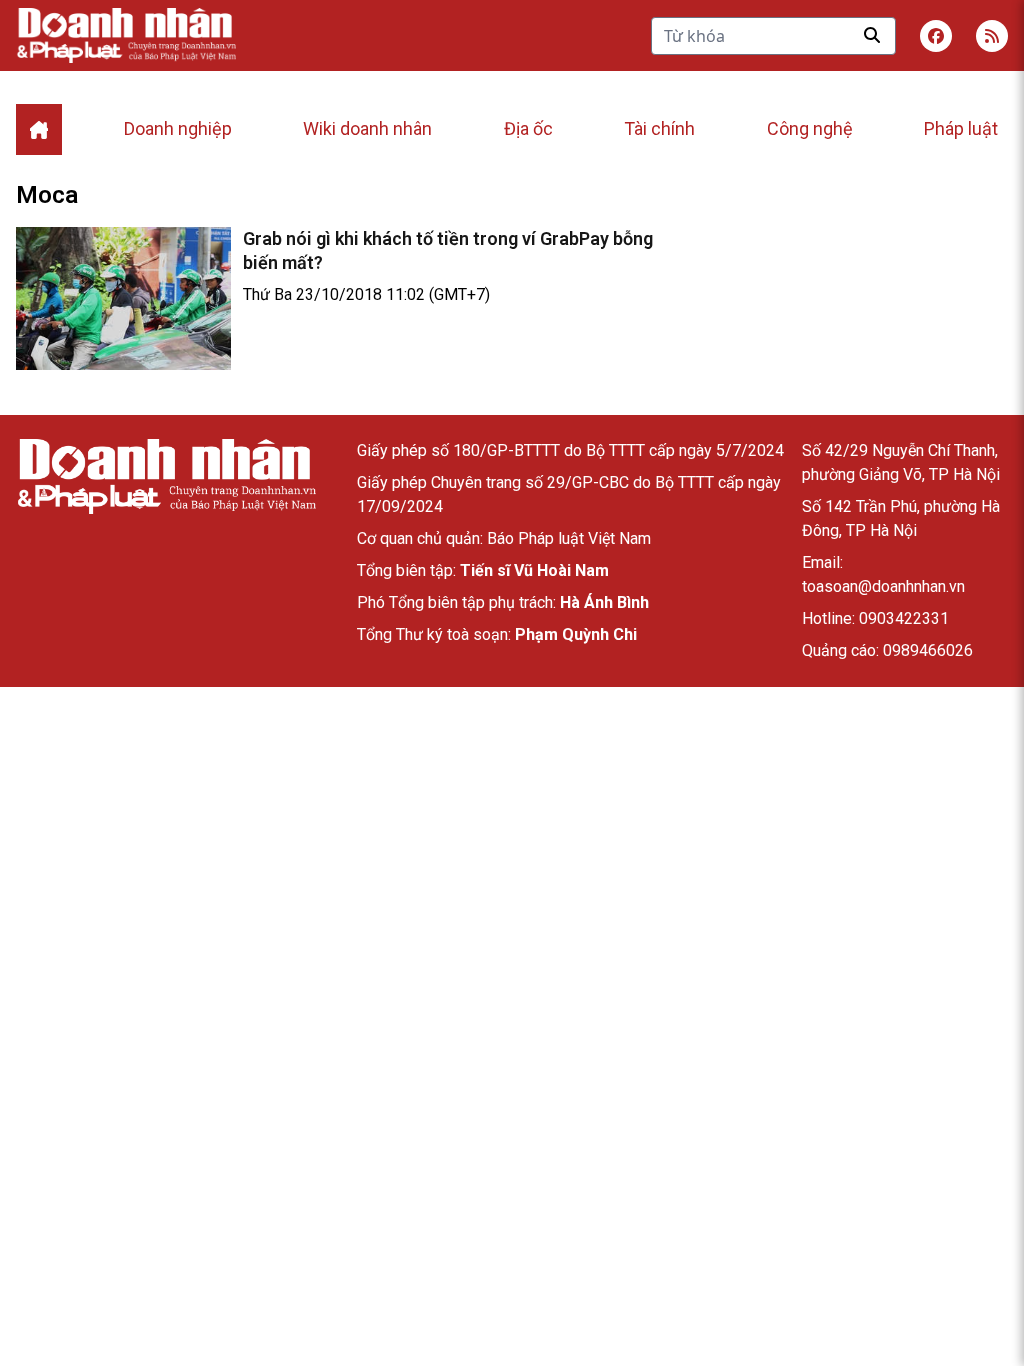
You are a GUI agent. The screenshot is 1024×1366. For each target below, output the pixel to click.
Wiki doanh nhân (367, 128)
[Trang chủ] (166, 476)
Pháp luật (961, 128)
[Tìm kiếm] (872, 35)
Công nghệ (810, 128)
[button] (992, 36)
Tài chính (659, 128)
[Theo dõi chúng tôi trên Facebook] (936, 36)
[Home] (39, 129)
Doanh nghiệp (178, 128)
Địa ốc (528, 128)
